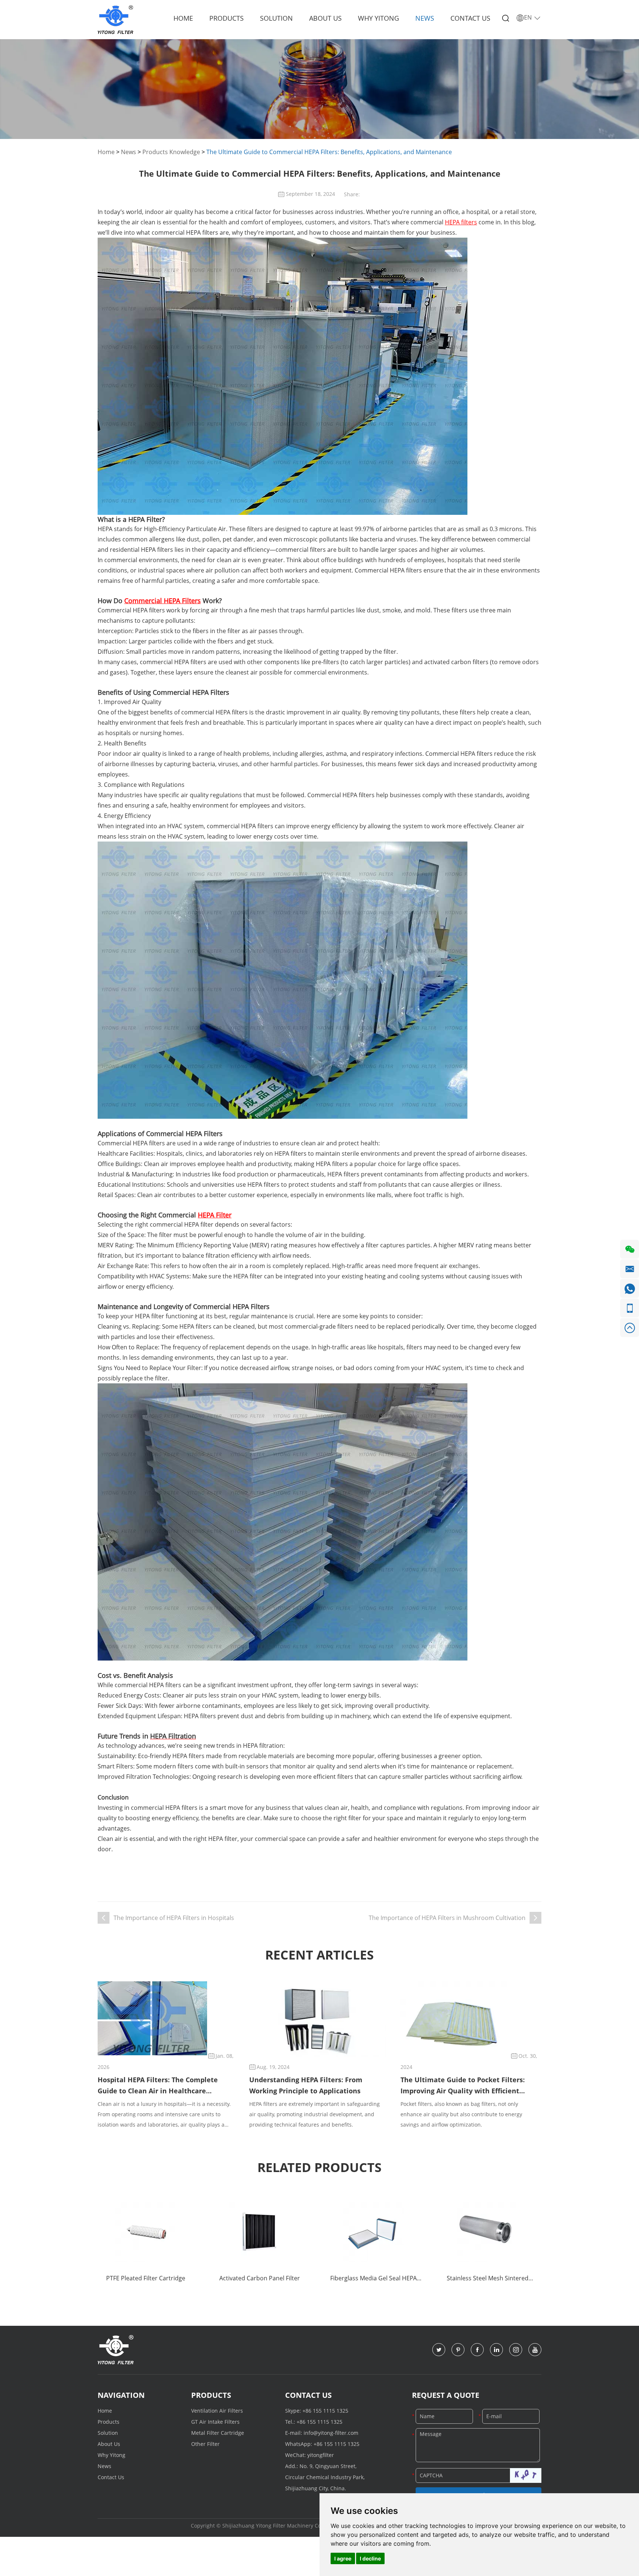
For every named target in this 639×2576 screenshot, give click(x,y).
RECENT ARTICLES (319, 1955)
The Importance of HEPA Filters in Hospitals (174, 1918)
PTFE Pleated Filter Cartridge (146, 2278)
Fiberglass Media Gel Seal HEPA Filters (373, 2279)
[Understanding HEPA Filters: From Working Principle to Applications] (318, 2021)
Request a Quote (446, 2395)
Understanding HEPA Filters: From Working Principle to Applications (306, 2085)
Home (183, 18)
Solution (276, 18)
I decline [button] (370, 2558)
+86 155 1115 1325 (325, 2411)
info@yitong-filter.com (331, 2433)
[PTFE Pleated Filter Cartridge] (146, 2232)
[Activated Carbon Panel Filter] (260, 2232)
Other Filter (205, 2444)
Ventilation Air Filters (217, 2411)
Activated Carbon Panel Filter (260, 2278)
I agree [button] (343, 2558)
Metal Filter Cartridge (218, 2433)
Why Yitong (378, 18)
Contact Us (470, 18)
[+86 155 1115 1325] (630, 1308)
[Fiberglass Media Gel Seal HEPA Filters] (373, 2232)
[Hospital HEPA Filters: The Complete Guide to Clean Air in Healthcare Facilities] (152, 2018)
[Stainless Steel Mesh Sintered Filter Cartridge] (487, 2232)
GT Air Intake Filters (215, 2422)
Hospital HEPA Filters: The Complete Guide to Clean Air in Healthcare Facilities (158, 2086)
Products (226, 18)
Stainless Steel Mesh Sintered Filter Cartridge (488, 2279)
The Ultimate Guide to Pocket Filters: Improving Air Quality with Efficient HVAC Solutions (463, 2086)
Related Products (319, 2167)
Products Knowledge (171, 152)
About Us (325, 18)
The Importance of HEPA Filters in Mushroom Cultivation (447, 1918)
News (425, 18)
